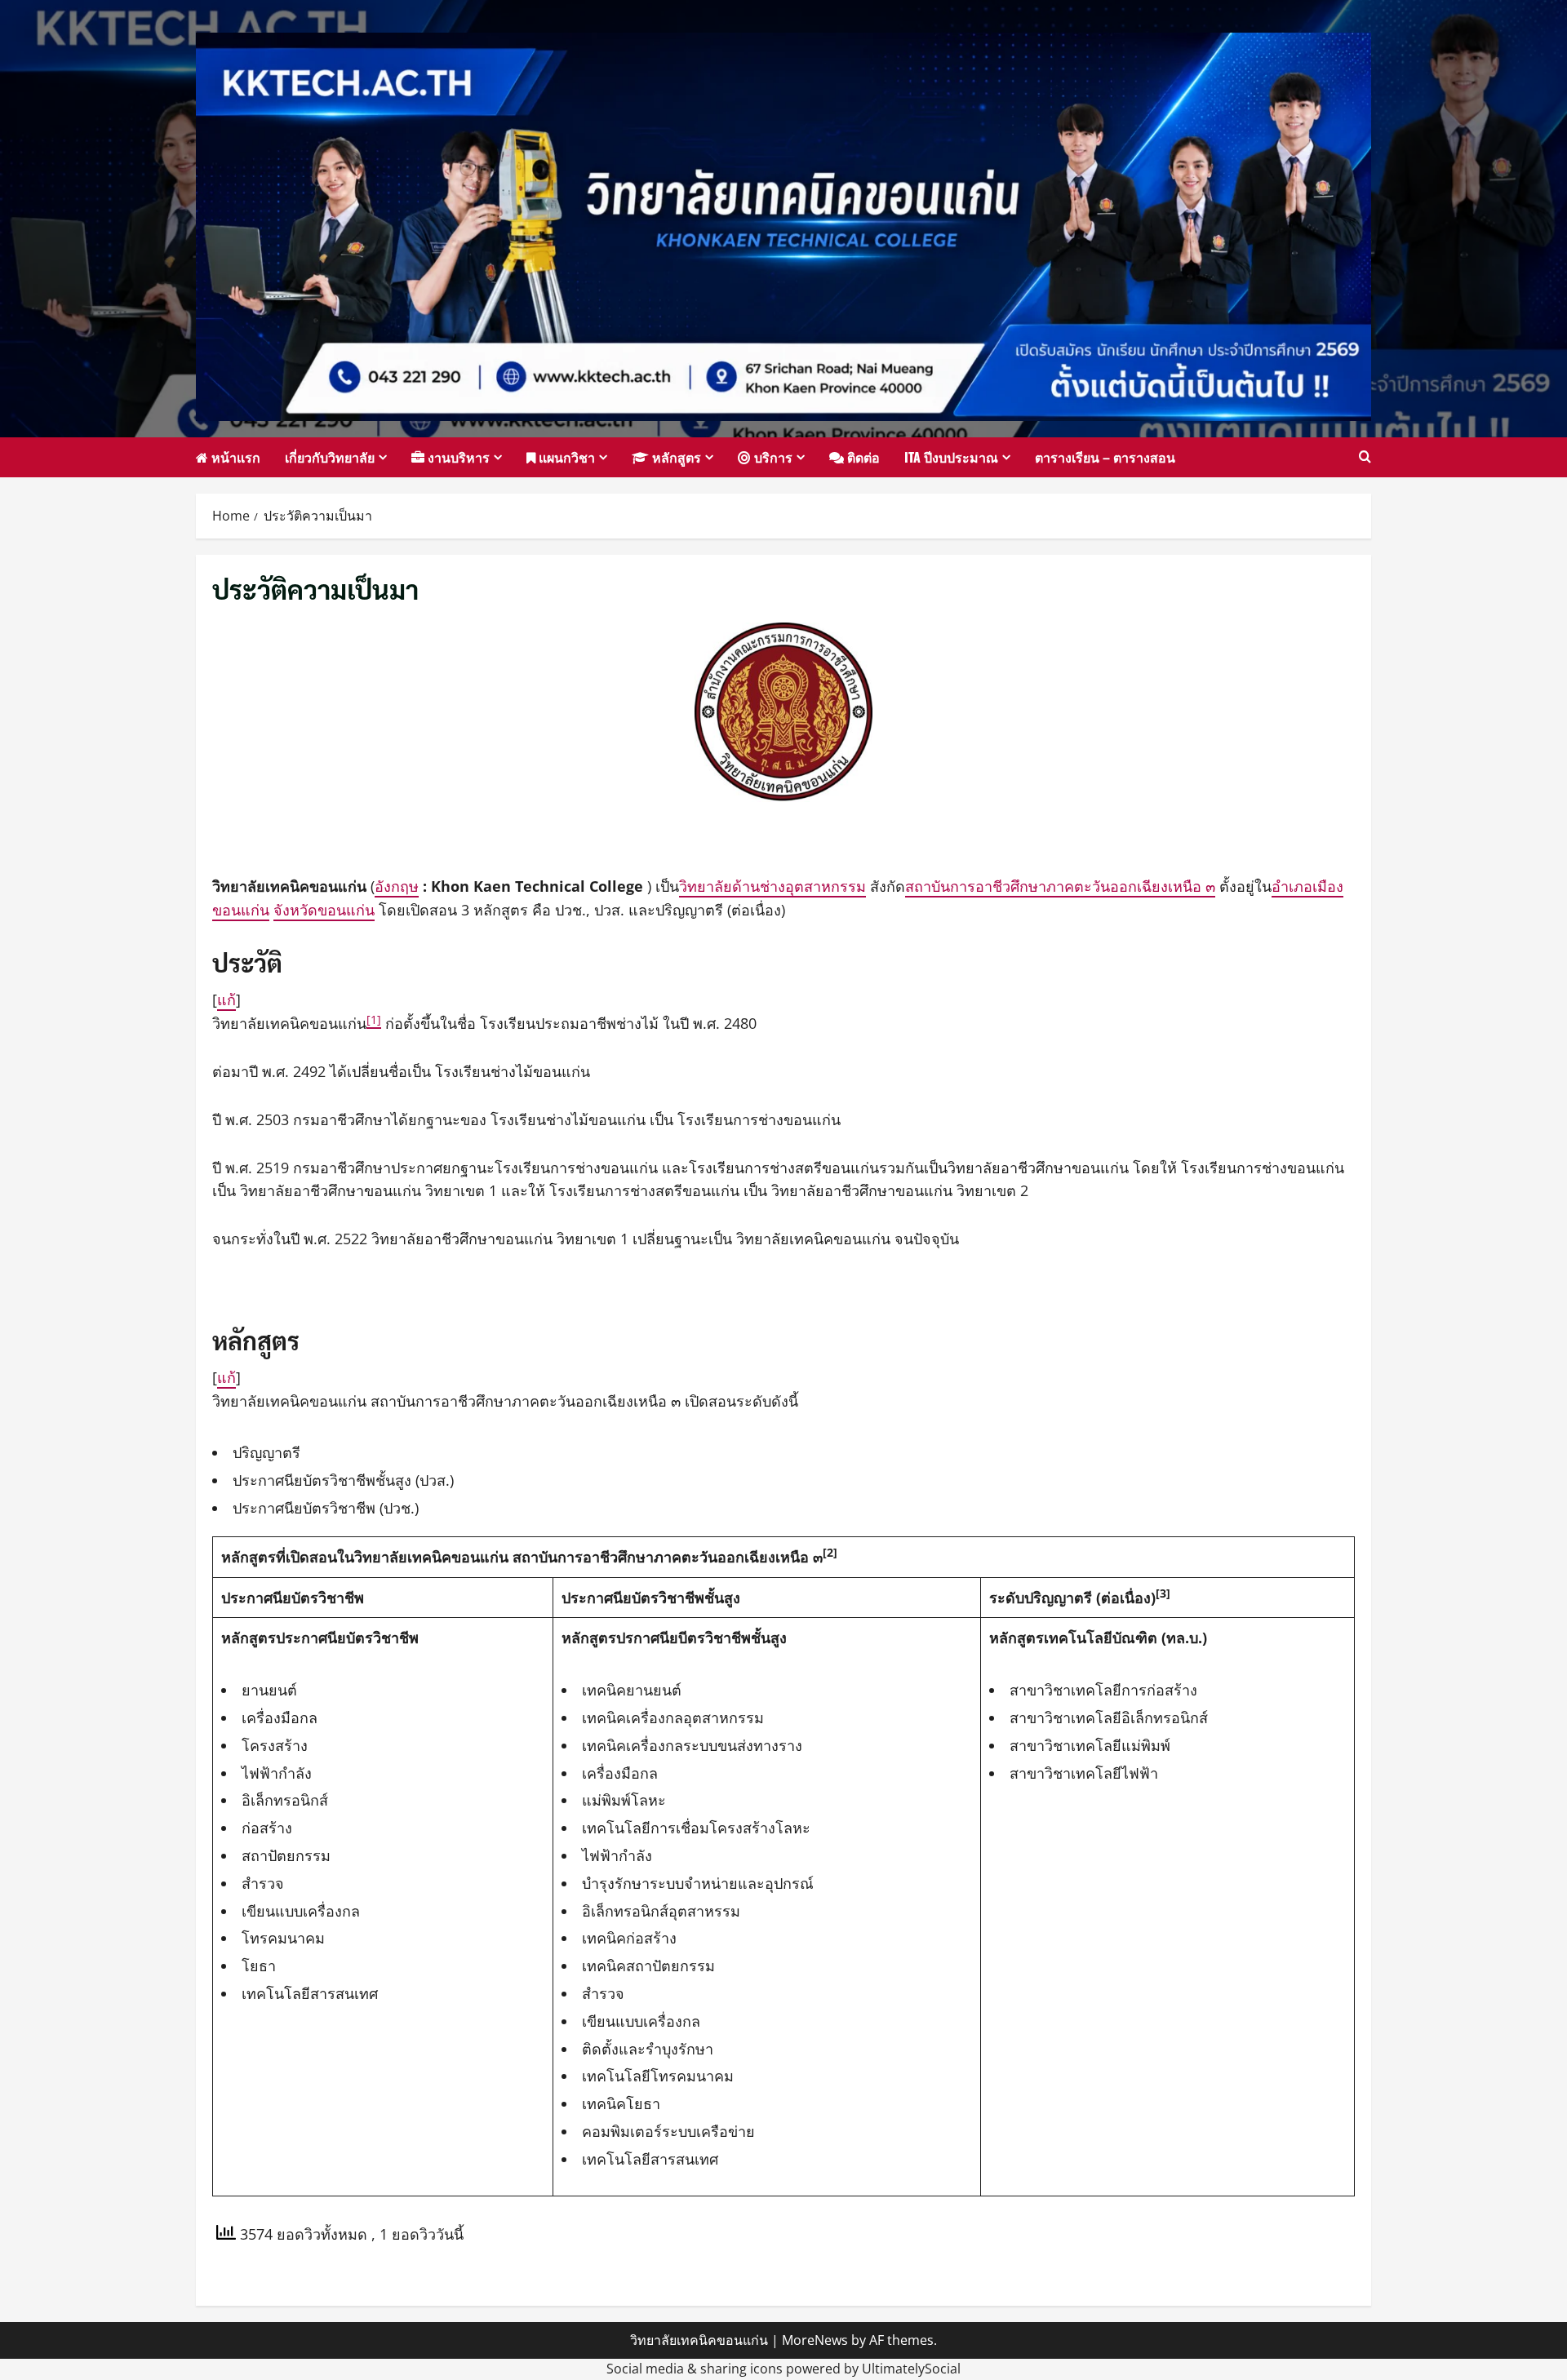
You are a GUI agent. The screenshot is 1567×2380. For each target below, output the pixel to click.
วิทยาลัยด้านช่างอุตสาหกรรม (772, 886)
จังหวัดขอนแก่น (324, 910)
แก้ (226, 999)
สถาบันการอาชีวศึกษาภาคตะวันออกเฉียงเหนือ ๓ (1060, 886)
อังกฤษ (397, 886)
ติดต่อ (862, 457)
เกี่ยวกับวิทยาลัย (330, 457)
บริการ (772, 457)
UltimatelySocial (911, 2369)
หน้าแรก (234, 457)
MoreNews (815, 2340)
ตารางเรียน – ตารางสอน (1105, 457)
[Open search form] (1365, 457)
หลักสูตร (675, 457)
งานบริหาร (457, 457)
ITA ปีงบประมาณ (951, 457)
